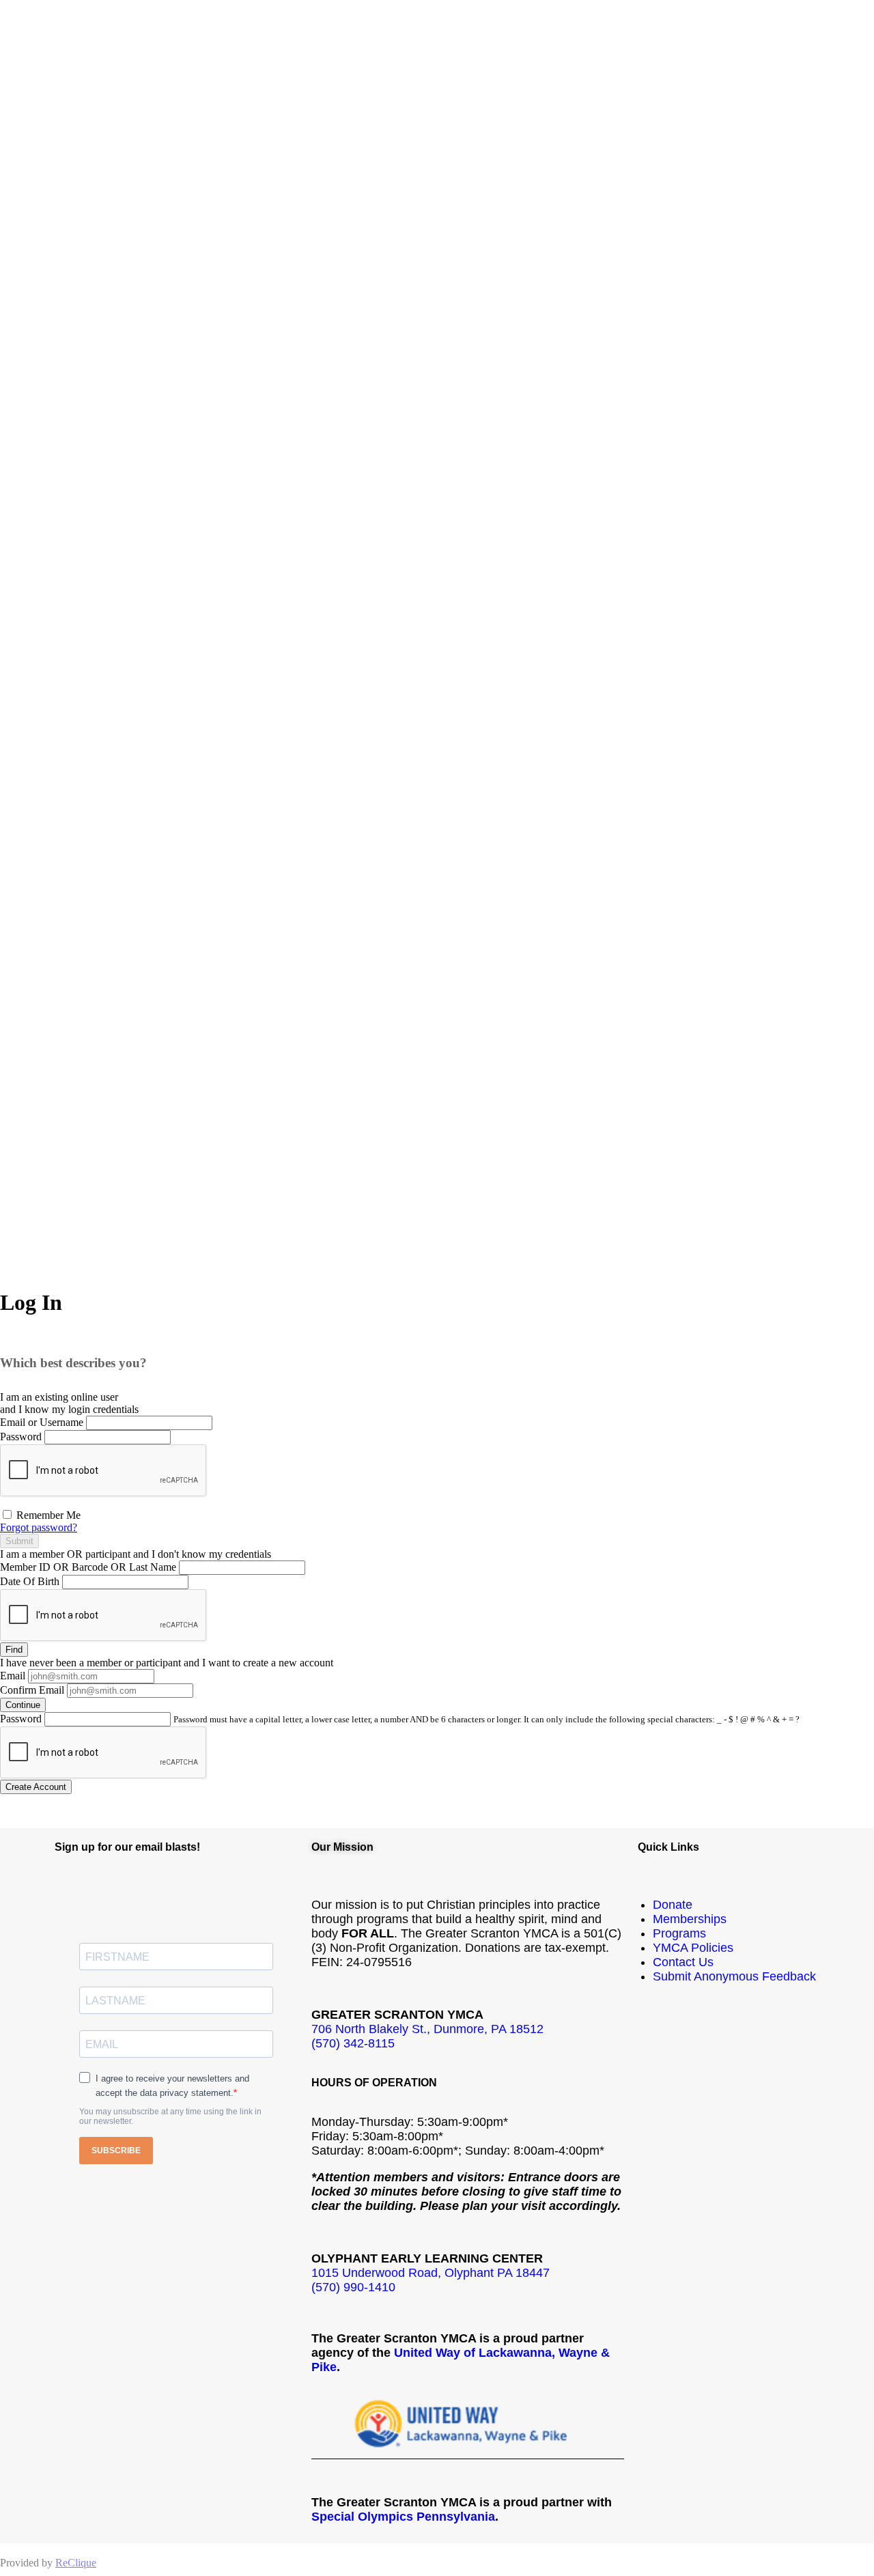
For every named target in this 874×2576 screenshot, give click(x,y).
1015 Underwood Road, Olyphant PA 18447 (431, 2273)
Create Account (36, 1787)
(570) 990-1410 (353, 2287)
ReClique (76, 2563)
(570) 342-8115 (353, 2043)
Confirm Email (32, 1690)
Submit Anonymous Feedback (734, 1976)
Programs (679, 1933)
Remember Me (47, 1515)
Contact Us (683, 1962)
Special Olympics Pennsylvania (403, 2517)
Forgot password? (39, 1527)
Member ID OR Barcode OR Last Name (88, 1567)
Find (14, 1650)
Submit (19, 1541)
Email (13, 1676)
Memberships (690, 1919)
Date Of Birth (30, 1581)
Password (21, 1437)
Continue (23, 1705)
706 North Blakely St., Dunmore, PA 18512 (427, 2029)
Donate (673, 1905)
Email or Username (42, 1422)
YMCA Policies (693, 1948)
